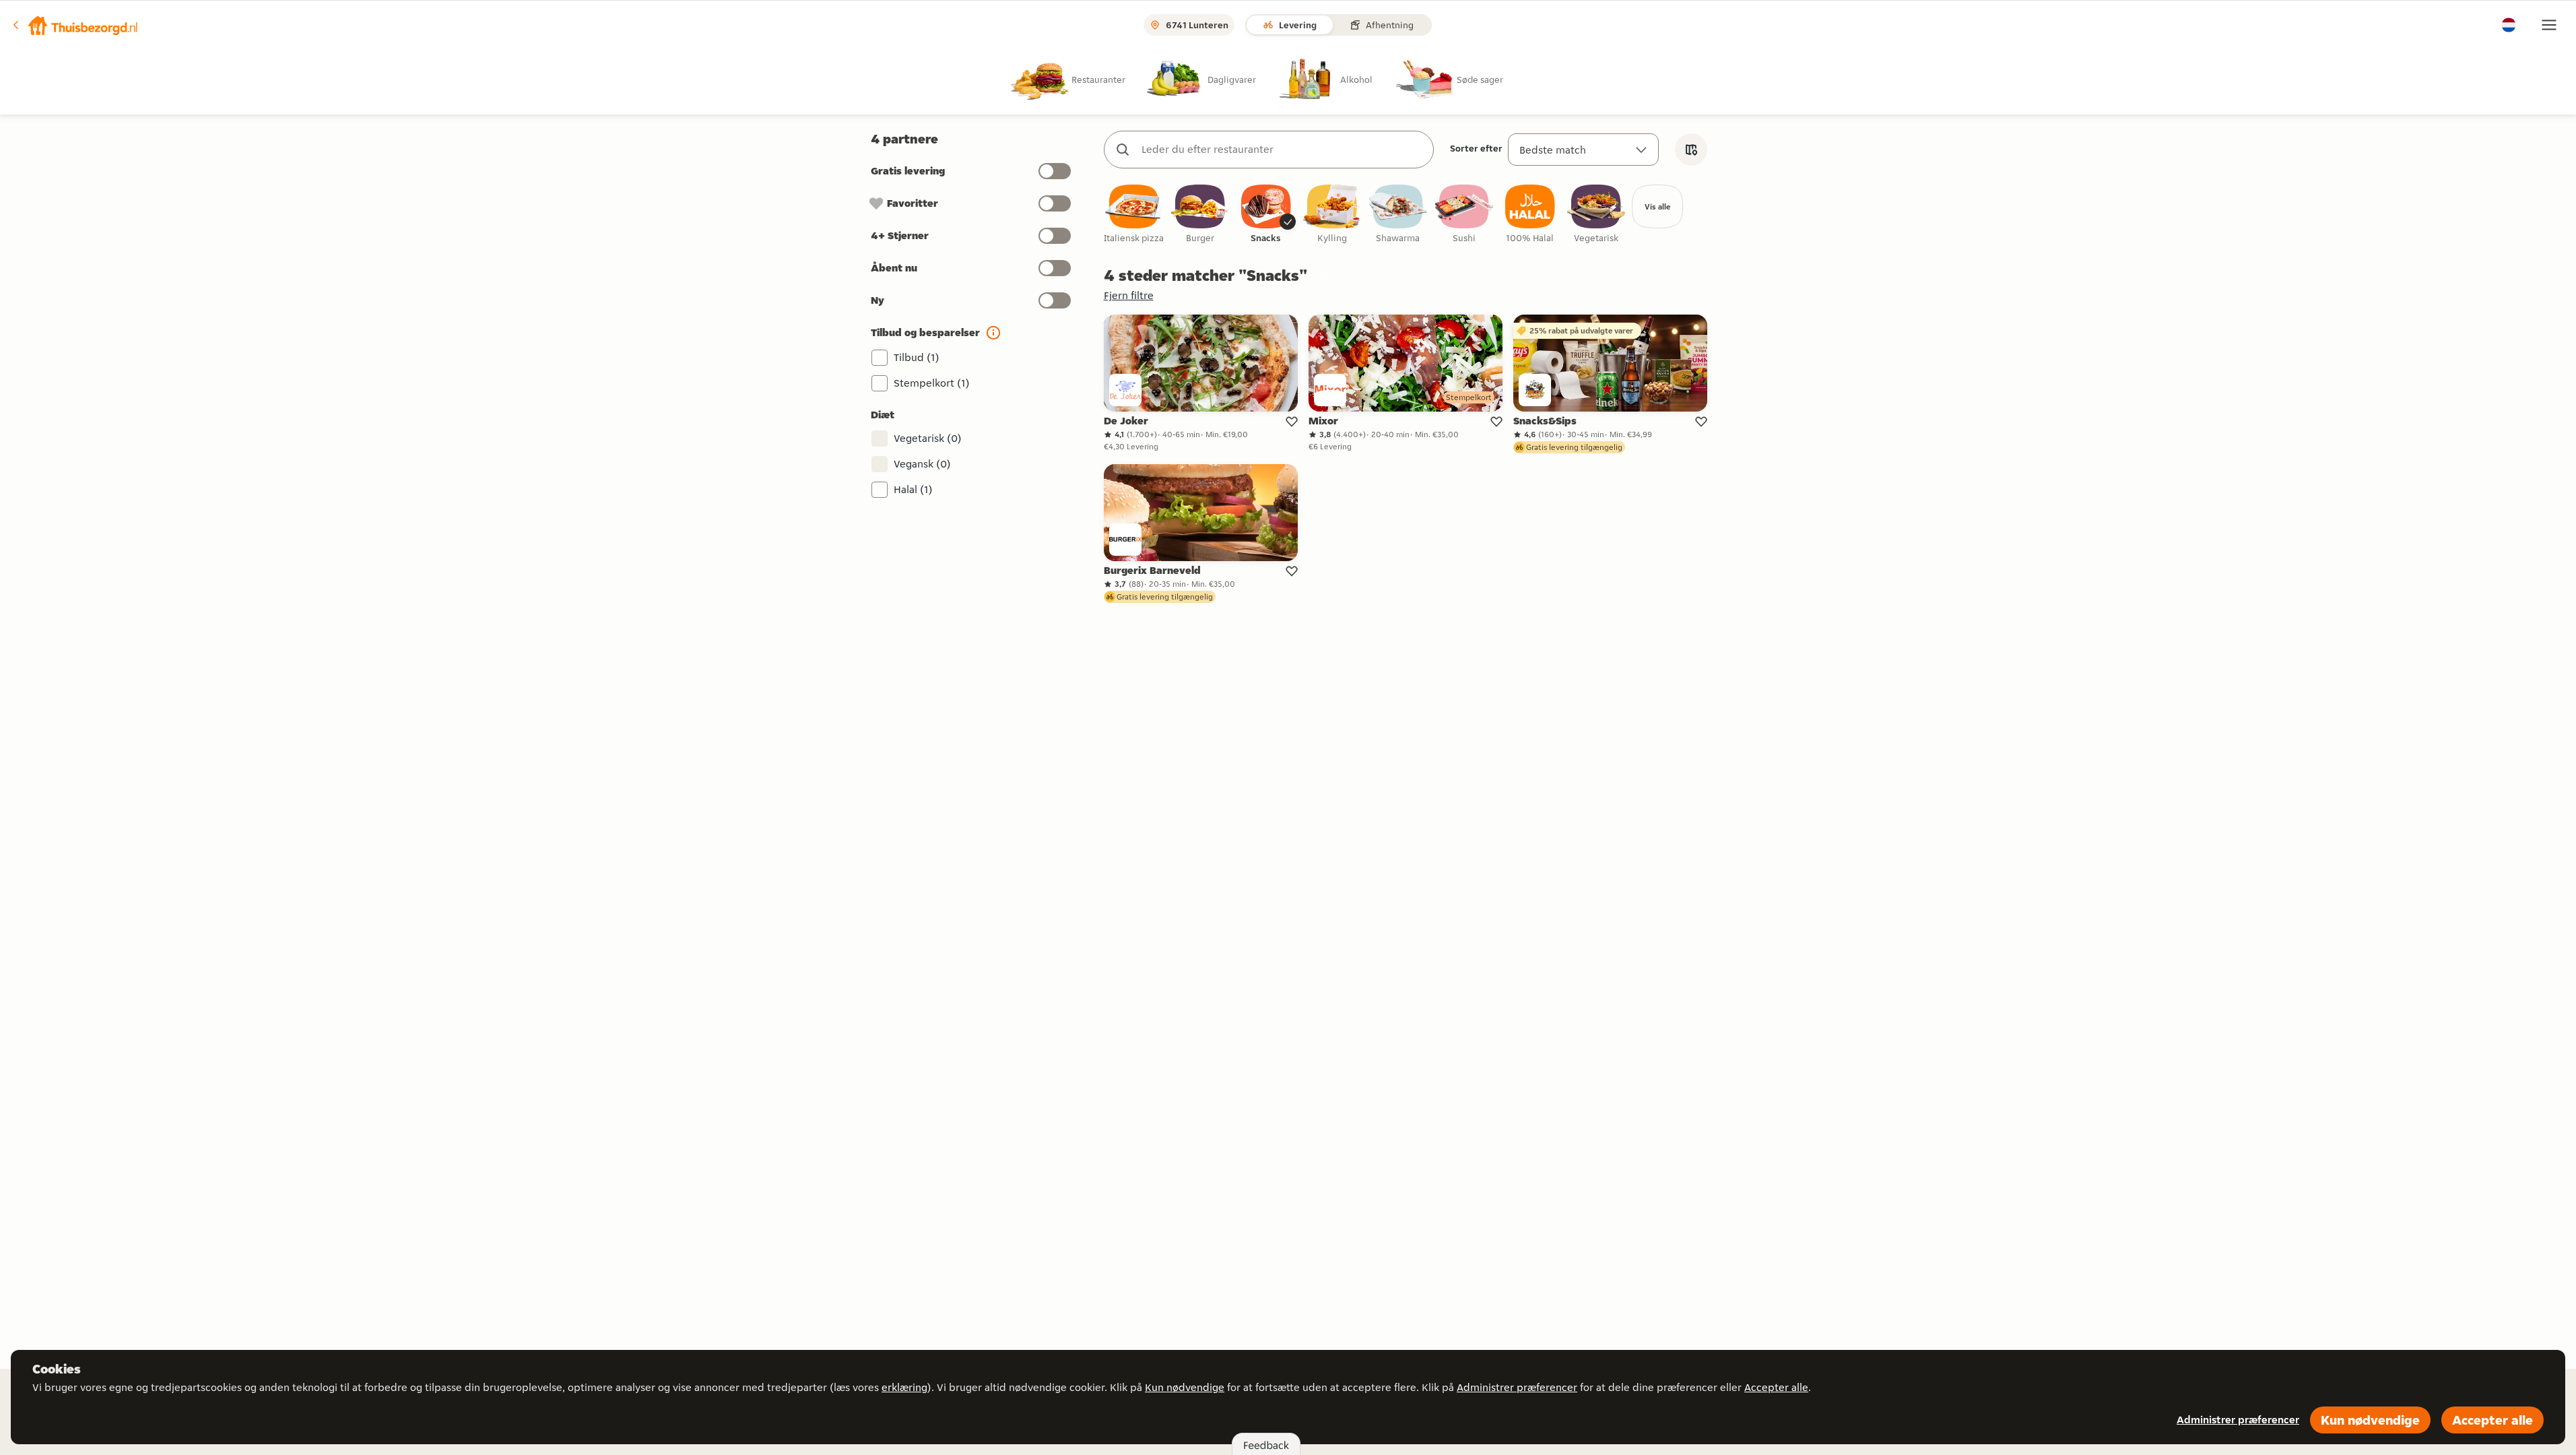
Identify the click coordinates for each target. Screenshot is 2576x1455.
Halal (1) (913, 489)
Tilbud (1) (917, 357)
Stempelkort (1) (932, 383)
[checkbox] (1134, 215)
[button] (75, 25)
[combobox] (1282, 150)
